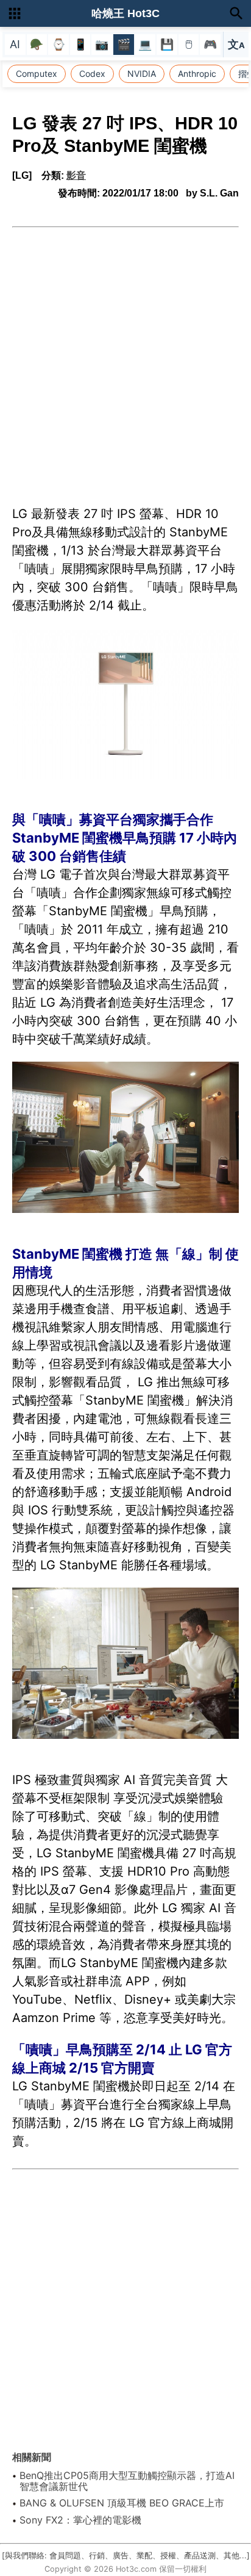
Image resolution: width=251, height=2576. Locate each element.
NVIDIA (142, 74)
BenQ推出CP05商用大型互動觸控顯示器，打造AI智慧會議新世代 (127, 2481)
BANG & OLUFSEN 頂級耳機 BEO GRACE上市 (122, 2503)
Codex (92, 74)
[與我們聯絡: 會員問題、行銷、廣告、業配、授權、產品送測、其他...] (126, 2556)
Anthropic (197, 74)
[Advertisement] (125, 359)
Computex (37, 74)
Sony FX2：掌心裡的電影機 (80, 2520)
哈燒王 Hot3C (125, 13)
